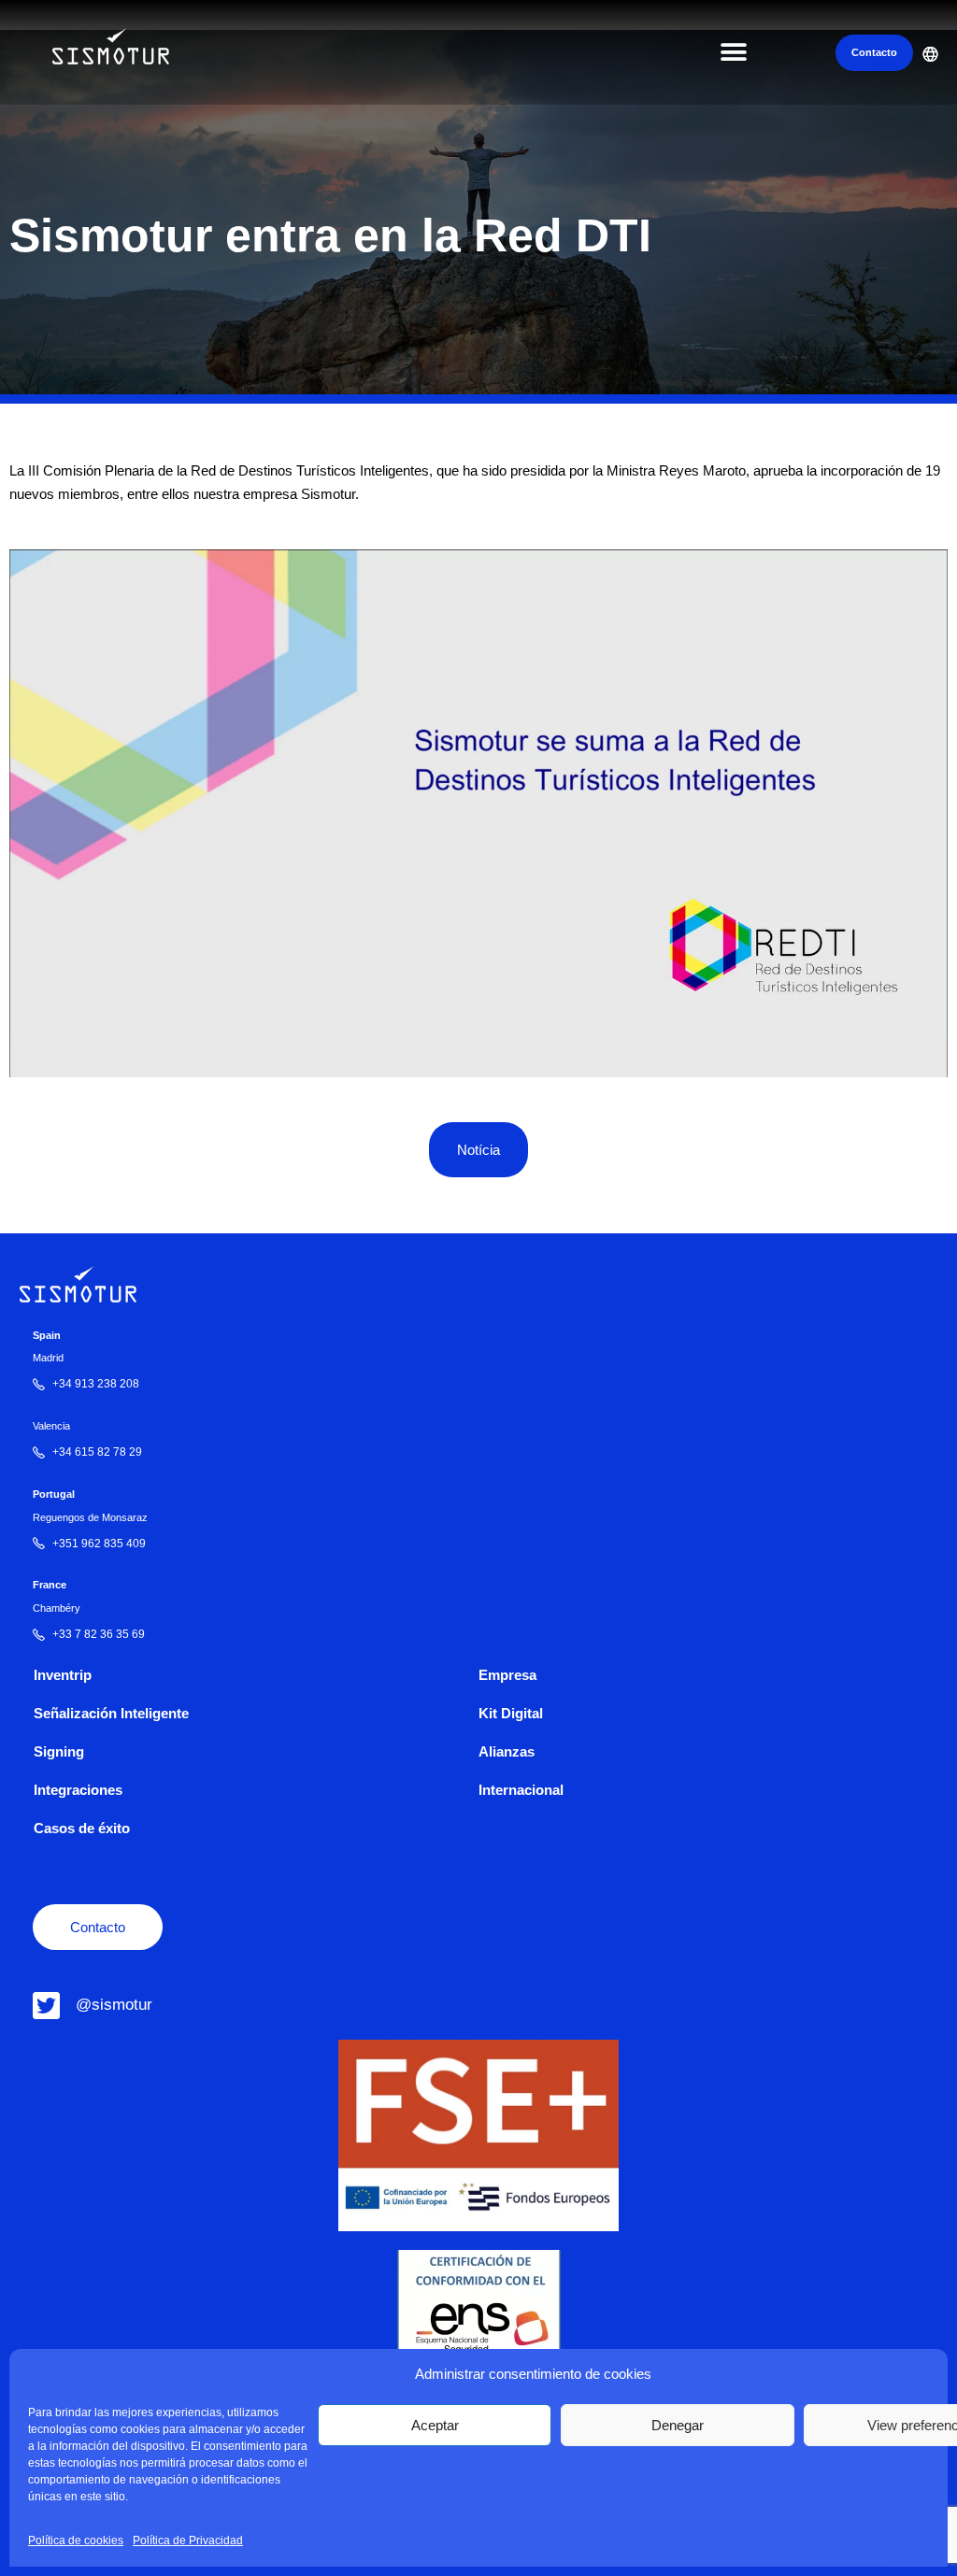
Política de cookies (76, 2540)
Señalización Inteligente (111, 1713)
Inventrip (63, 1675)
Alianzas (507, 1751)
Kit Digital (511, 1713)
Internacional (521, 1790)
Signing (59, 1751)
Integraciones (78, 1790)
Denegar (678, 2425)
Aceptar (435, 2425)
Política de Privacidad (188, 2540)
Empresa (507, 1675)
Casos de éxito (82, 1828)
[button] (733, 53)
